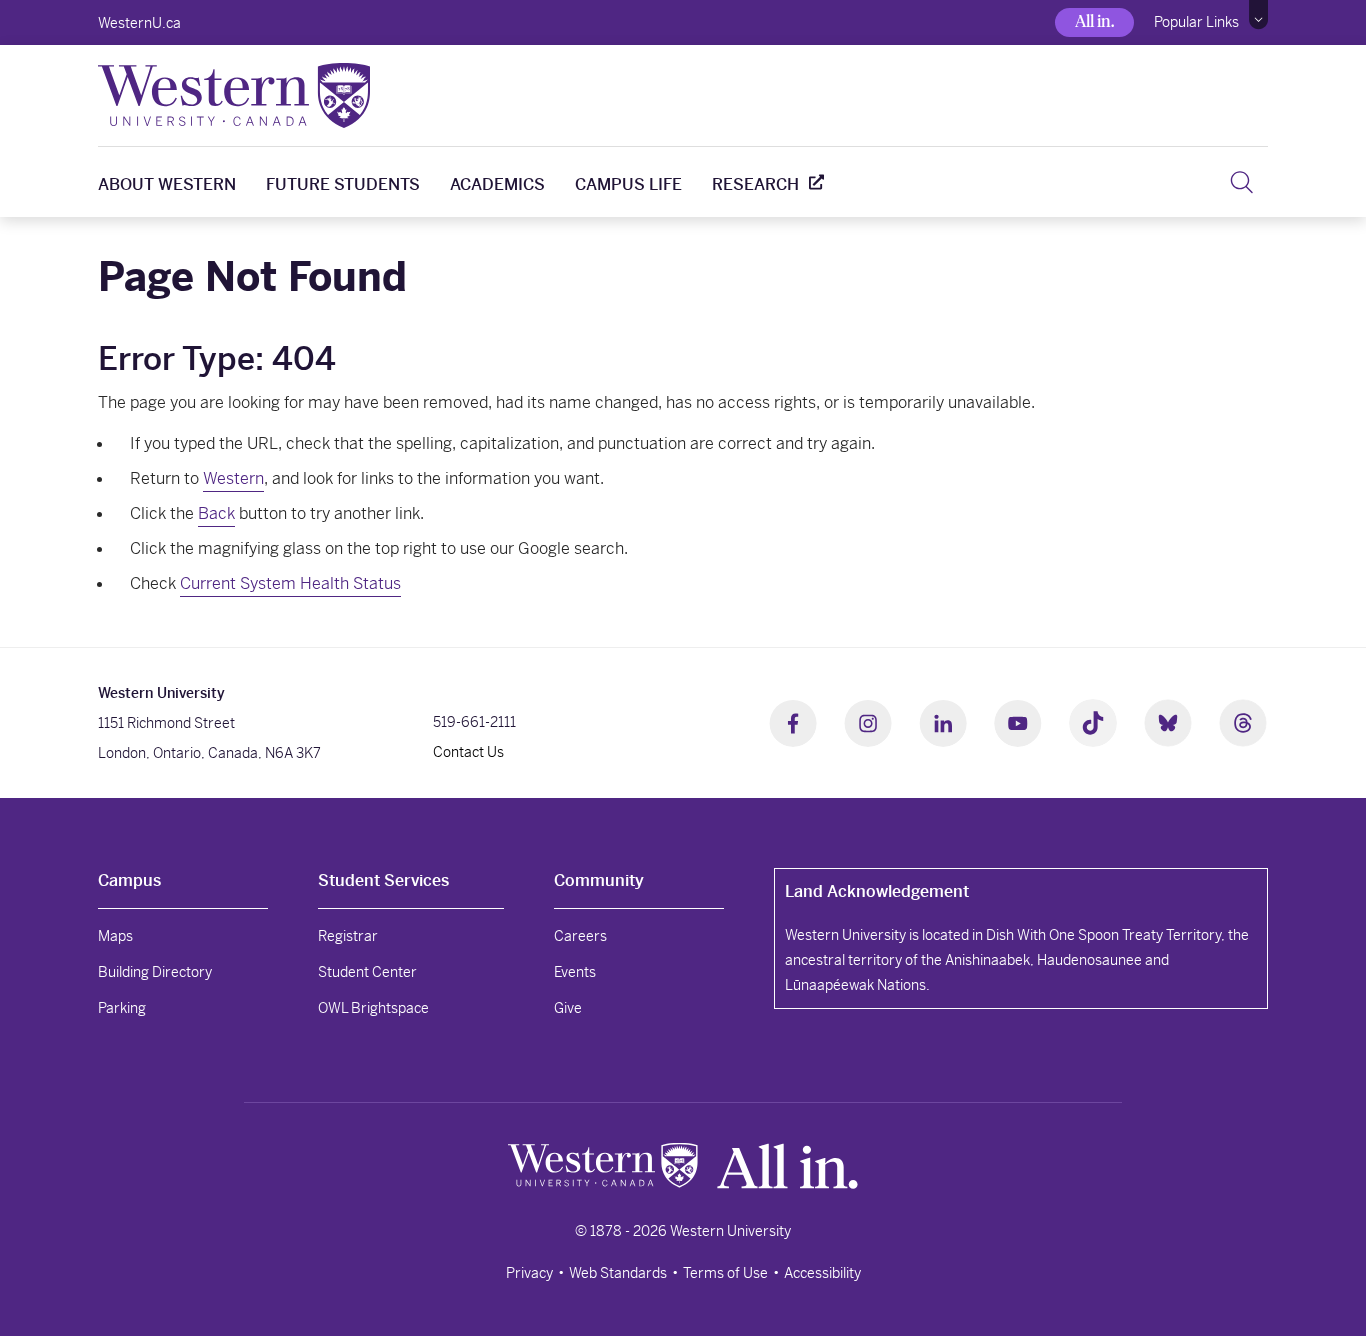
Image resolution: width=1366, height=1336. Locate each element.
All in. (1094, 21)
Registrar (348, 936)
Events (575, 972)
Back (216, 513)
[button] (1258, 15)
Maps (115, 936)
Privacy (529, 1273)
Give (568, 1008)
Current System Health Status (290, 583)
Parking (122, 1008)
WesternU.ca (139, 23)
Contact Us (468, 752)
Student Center (367, 972)
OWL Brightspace (373, 1008)
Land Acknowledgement (877, 891)
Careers (580, 936)
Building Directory (155, 972)
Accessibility (822, 1273)
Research (755, 184)
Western (233, 478)
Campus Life (628, 184)
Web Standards (618, 1273)
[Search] (1241, 182)
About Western (167, 184)
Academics (497, 184)
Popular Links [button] (1196, 22)
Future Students (343, 184)
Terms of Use (725, 1273)
